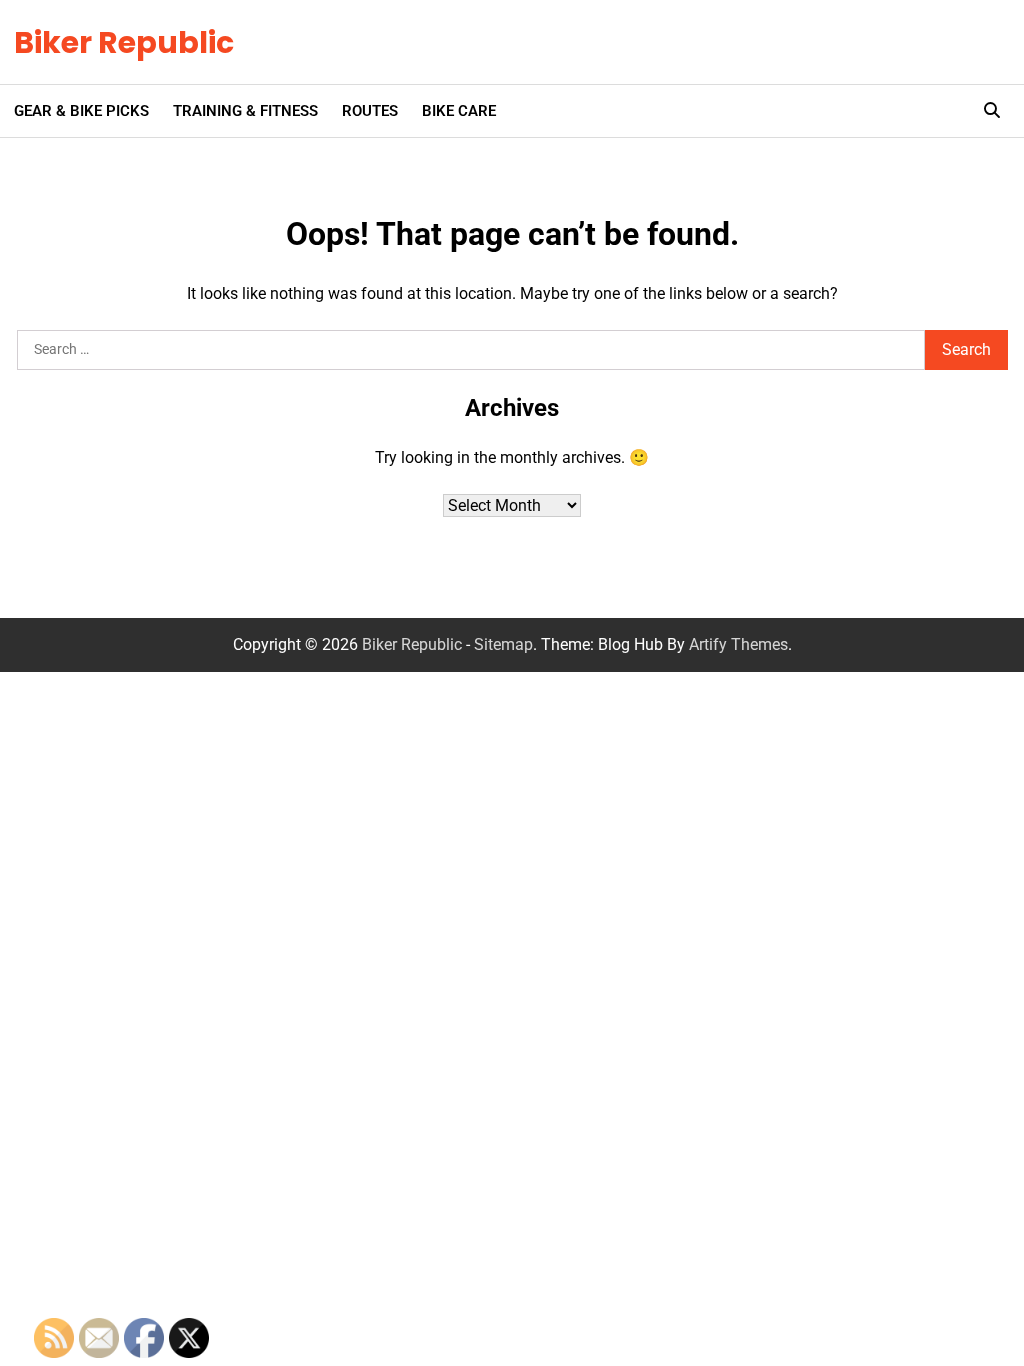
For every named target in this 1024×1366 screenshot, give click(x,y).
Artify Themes (738, 644)
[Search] (992, 111)
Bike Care (459, 111)
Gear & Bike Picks (81, 111)
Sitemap (503, 644)
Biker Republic (124, 42)
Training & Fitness (245, 111)
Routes (370, 111)
